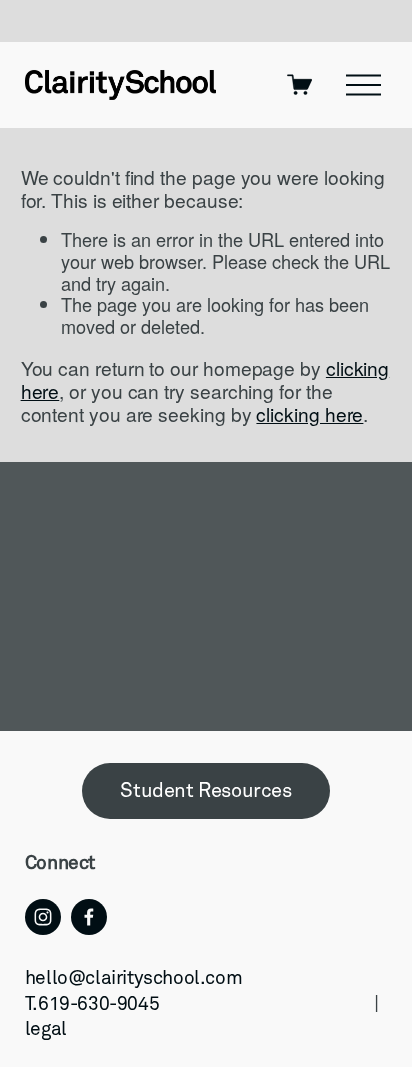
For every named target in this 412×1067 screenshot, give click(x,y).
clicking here (309, 413)
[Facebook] (89, 917)
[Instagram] (43, 917)
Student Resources (205, 791)
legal (46, 1029)
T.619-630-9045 (92, 1004)
